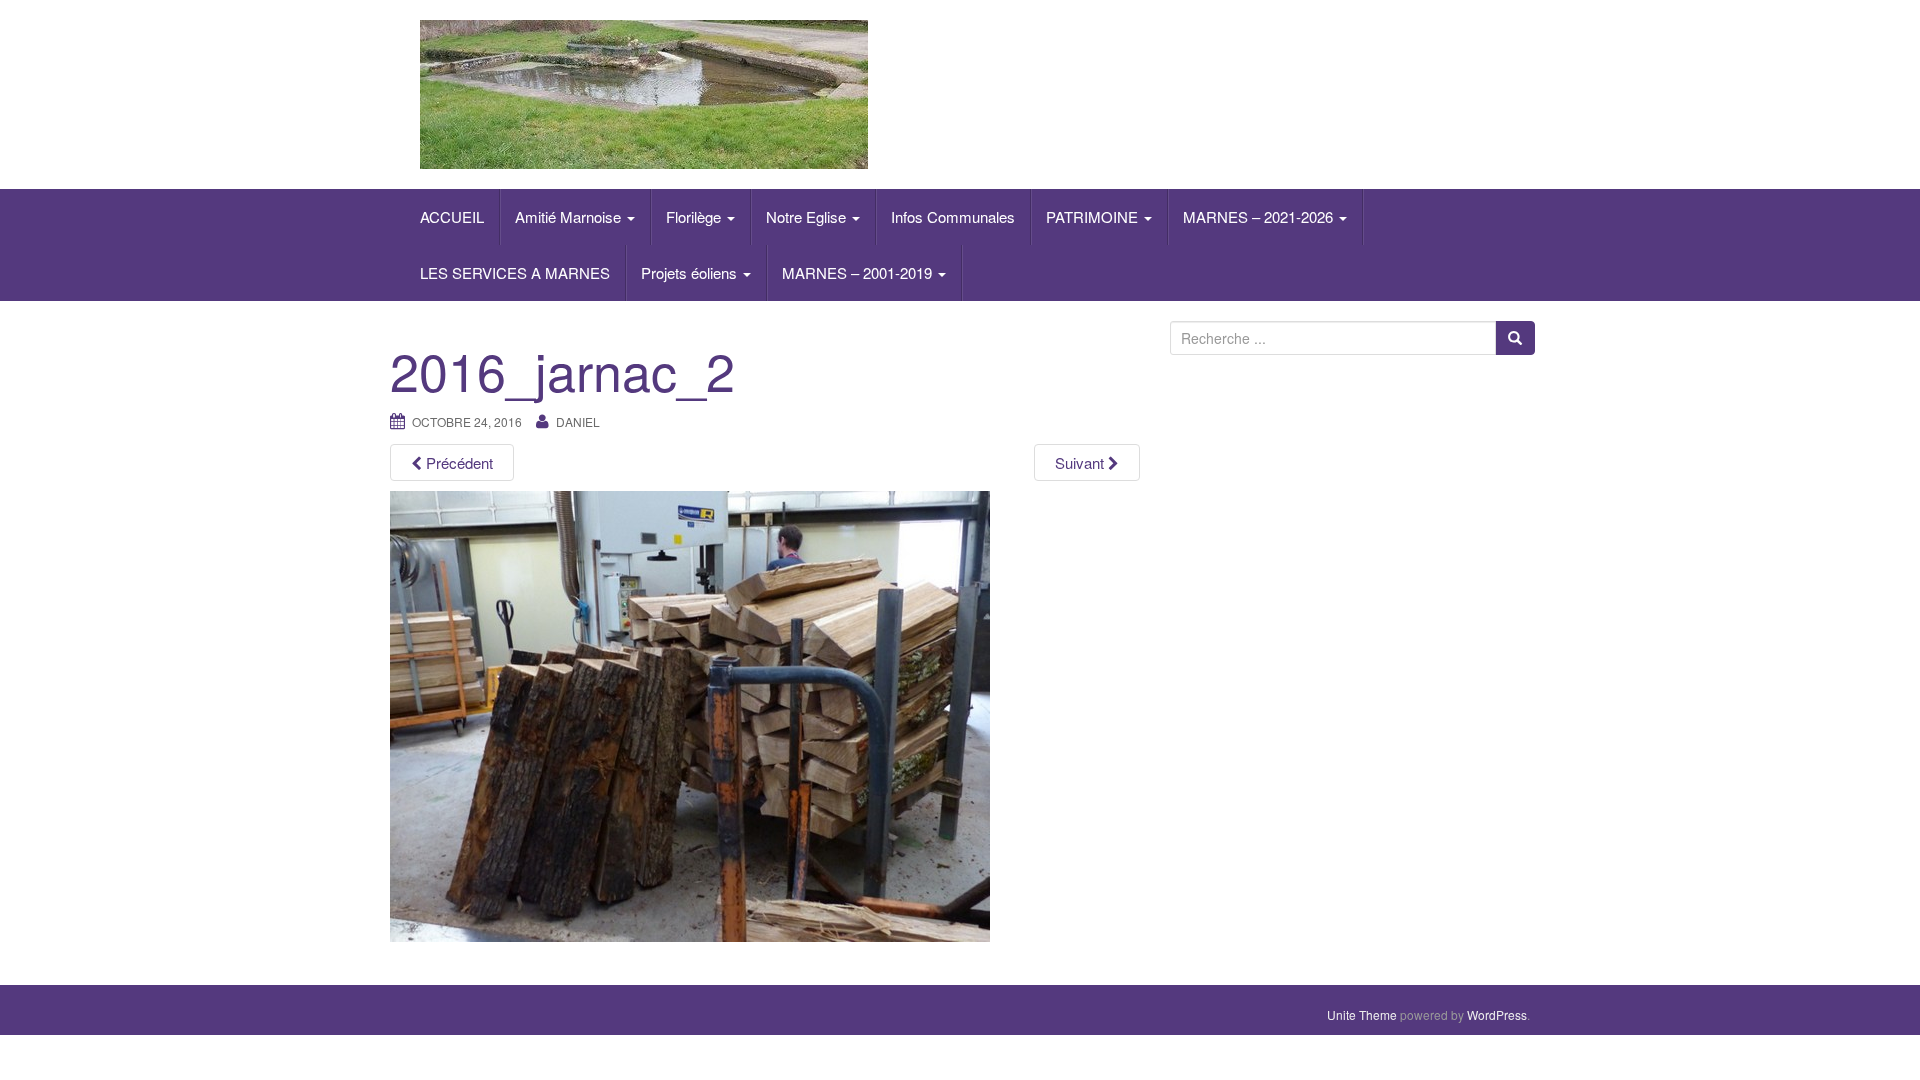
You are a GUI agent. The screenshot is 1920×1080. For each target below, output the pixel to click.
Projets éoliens (691, 272)
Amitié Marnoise (570, 216)
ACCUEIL (452, 216)
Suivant (1081, 462)
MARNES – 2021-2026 (1260, 216)
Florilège (695, 216)
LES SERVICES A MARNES (515, 272)
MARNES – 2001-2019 (859, 272)
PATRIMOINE (1094, 216)
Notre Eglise (808, 216)
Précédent (457, 462)
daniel (578, 421)
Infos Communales (953, 216)
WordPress (1497, 1014)
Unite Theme (1362, 1014)
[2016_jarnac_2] (690, 714)
